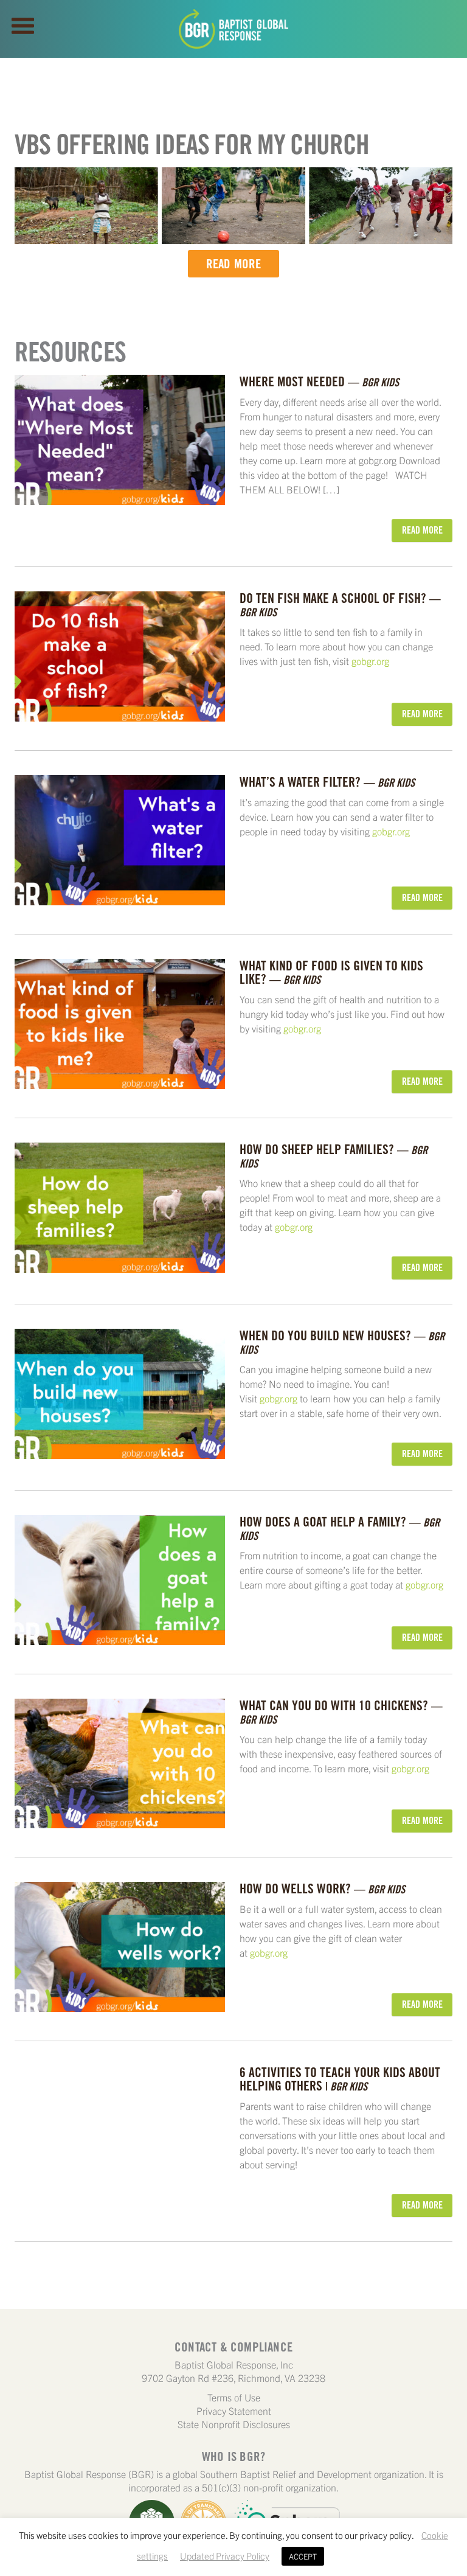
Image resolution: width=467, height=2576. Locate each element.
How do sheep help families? (334, 1156)
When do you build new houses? (342, 1342)
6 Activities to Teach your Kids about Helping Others (340, 2079)
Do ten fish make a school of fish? (340, 604)
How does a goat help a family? (340, 1528)
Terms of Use (234, 2397)
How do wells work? (322, 1888)
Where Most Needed (319, 381)
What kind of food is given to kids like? (331, 972)
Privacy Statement (234, 2411)
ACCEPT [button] (303, 2556)
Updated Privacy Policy (225, 2556)
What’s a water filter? (327, 782)
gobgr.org (370, 661)
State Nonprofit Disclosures (234, 2424)
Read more (234, 264)
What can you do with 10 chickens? (341, 1712)
